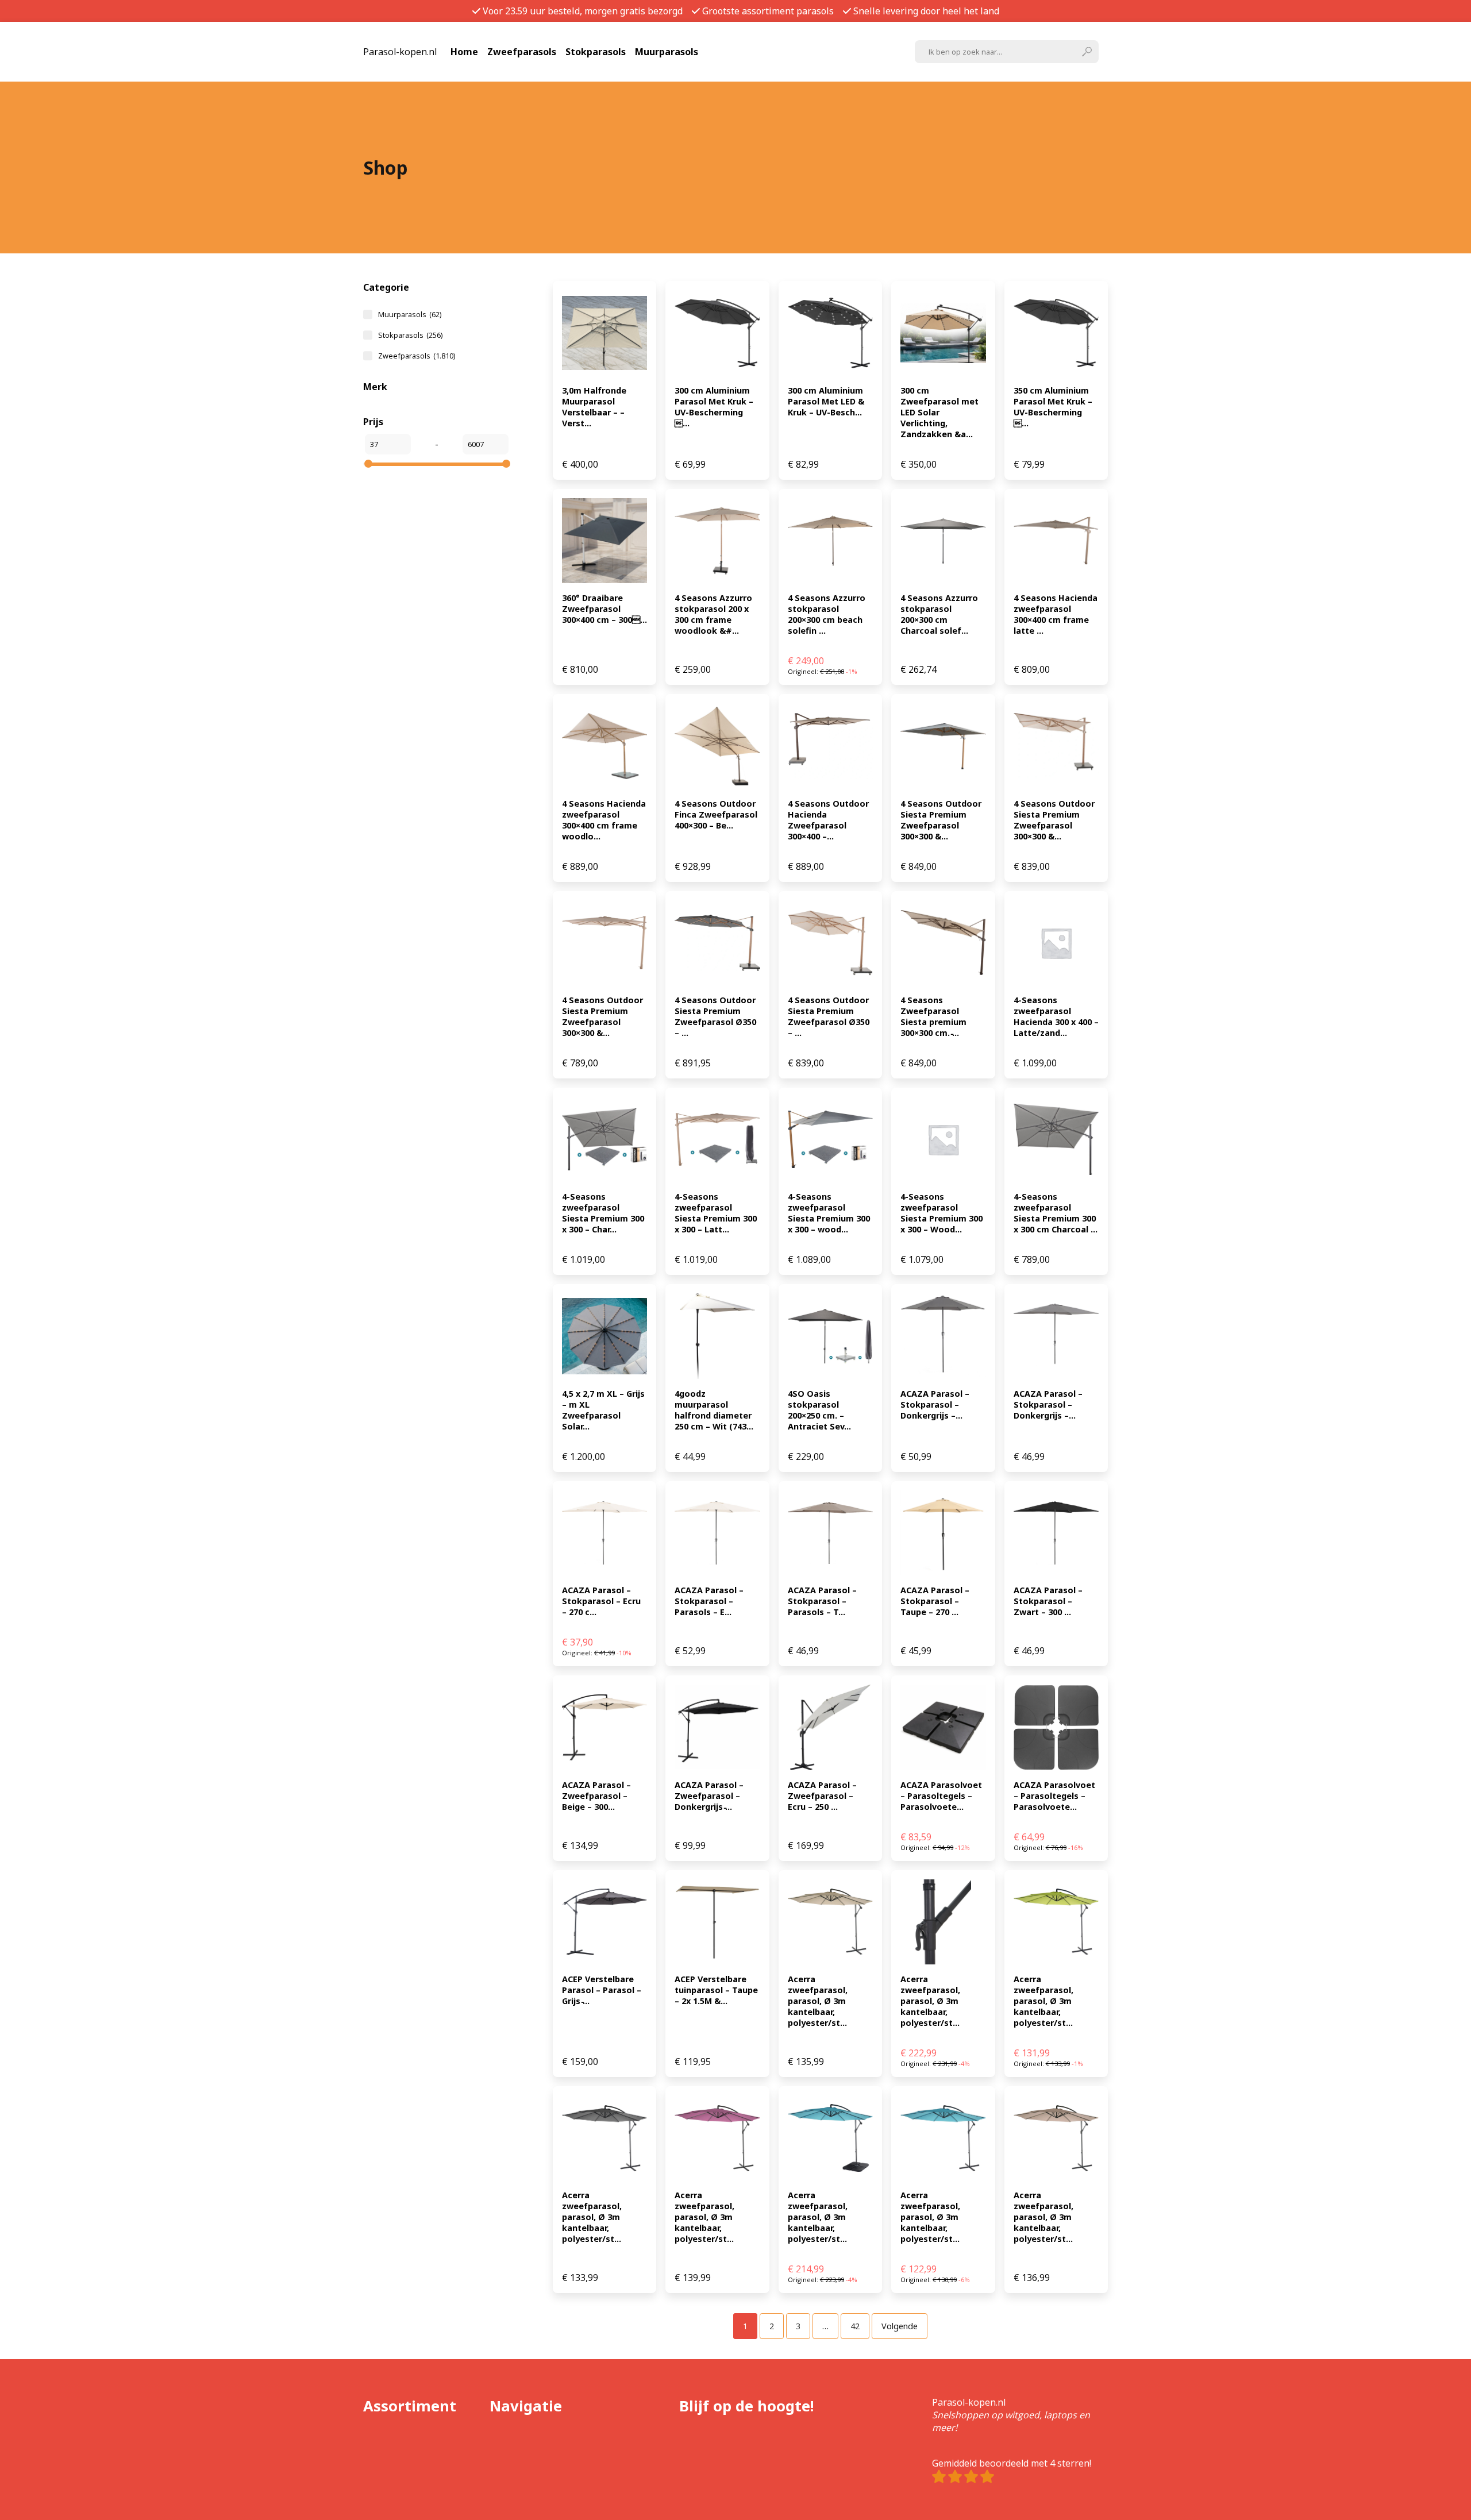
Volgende (900, 2326)
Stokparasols (596, 52)
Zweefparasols (522, 52)
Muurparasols (667, 52)
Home (464, 52)
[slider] (368, 464)
